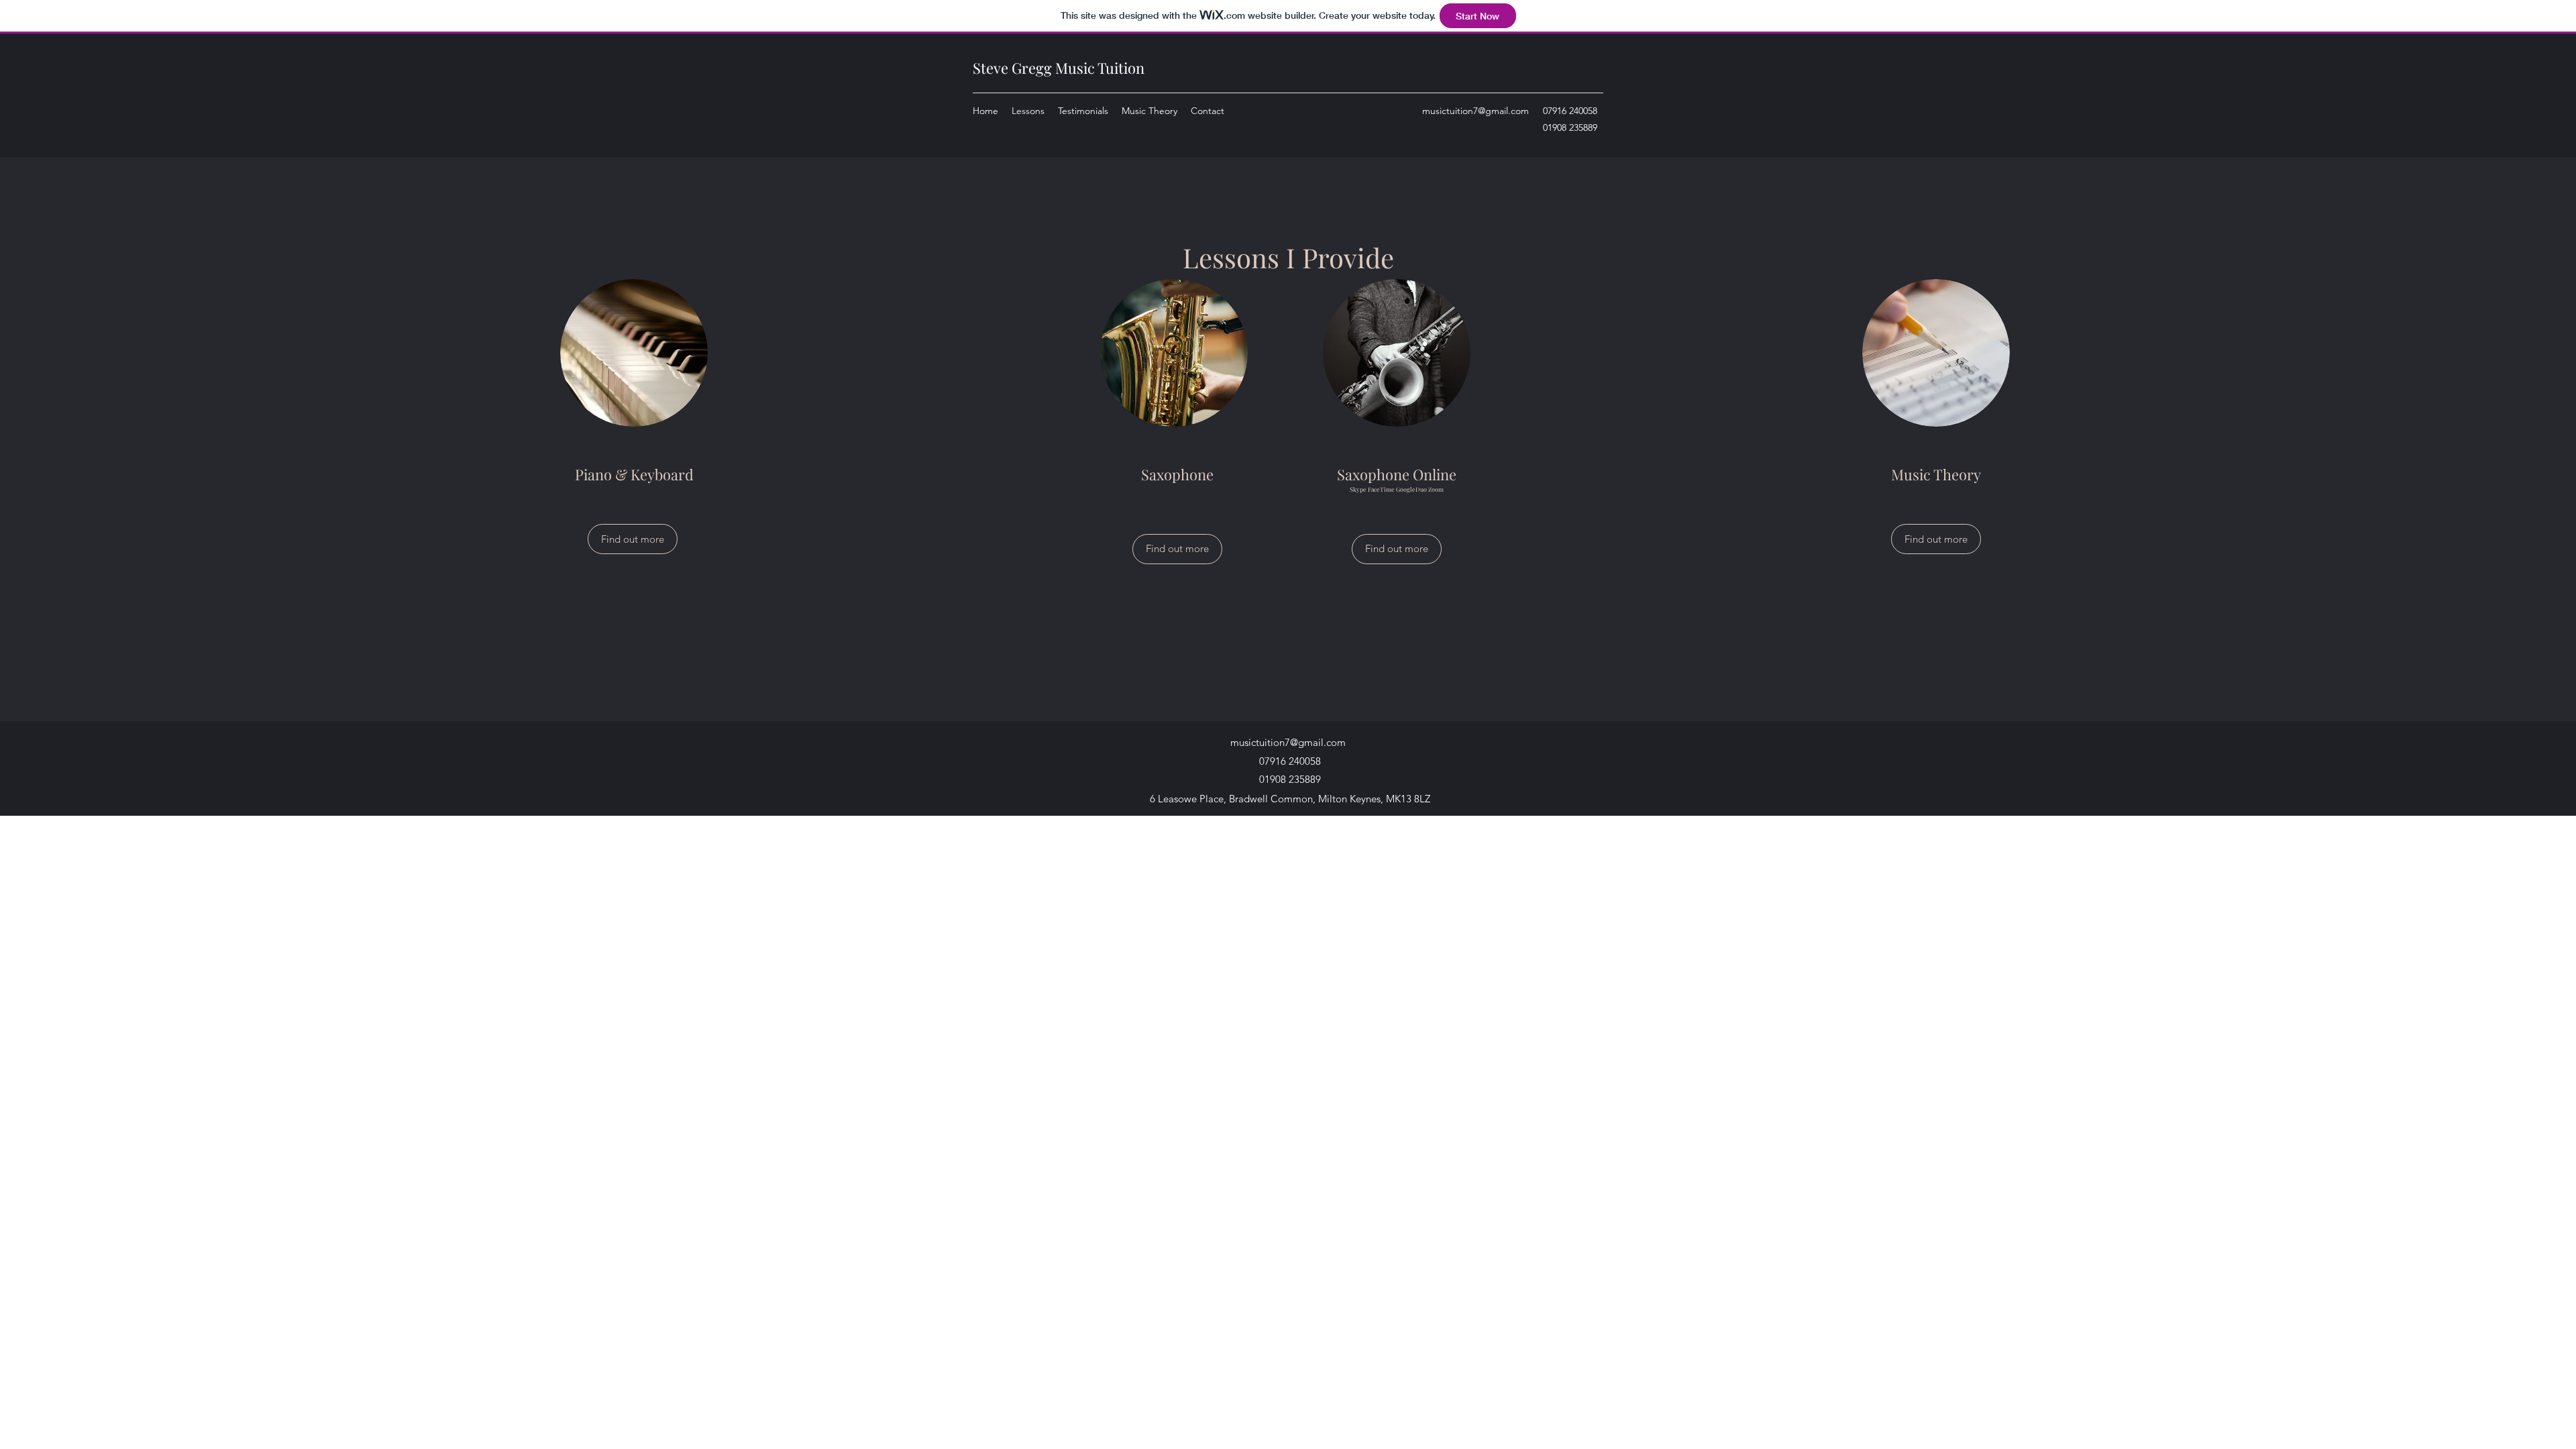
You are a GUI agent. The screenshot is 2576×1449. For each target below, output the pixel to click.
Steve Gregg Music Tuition (1059, 68)
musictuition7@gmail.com (1475, 111)
